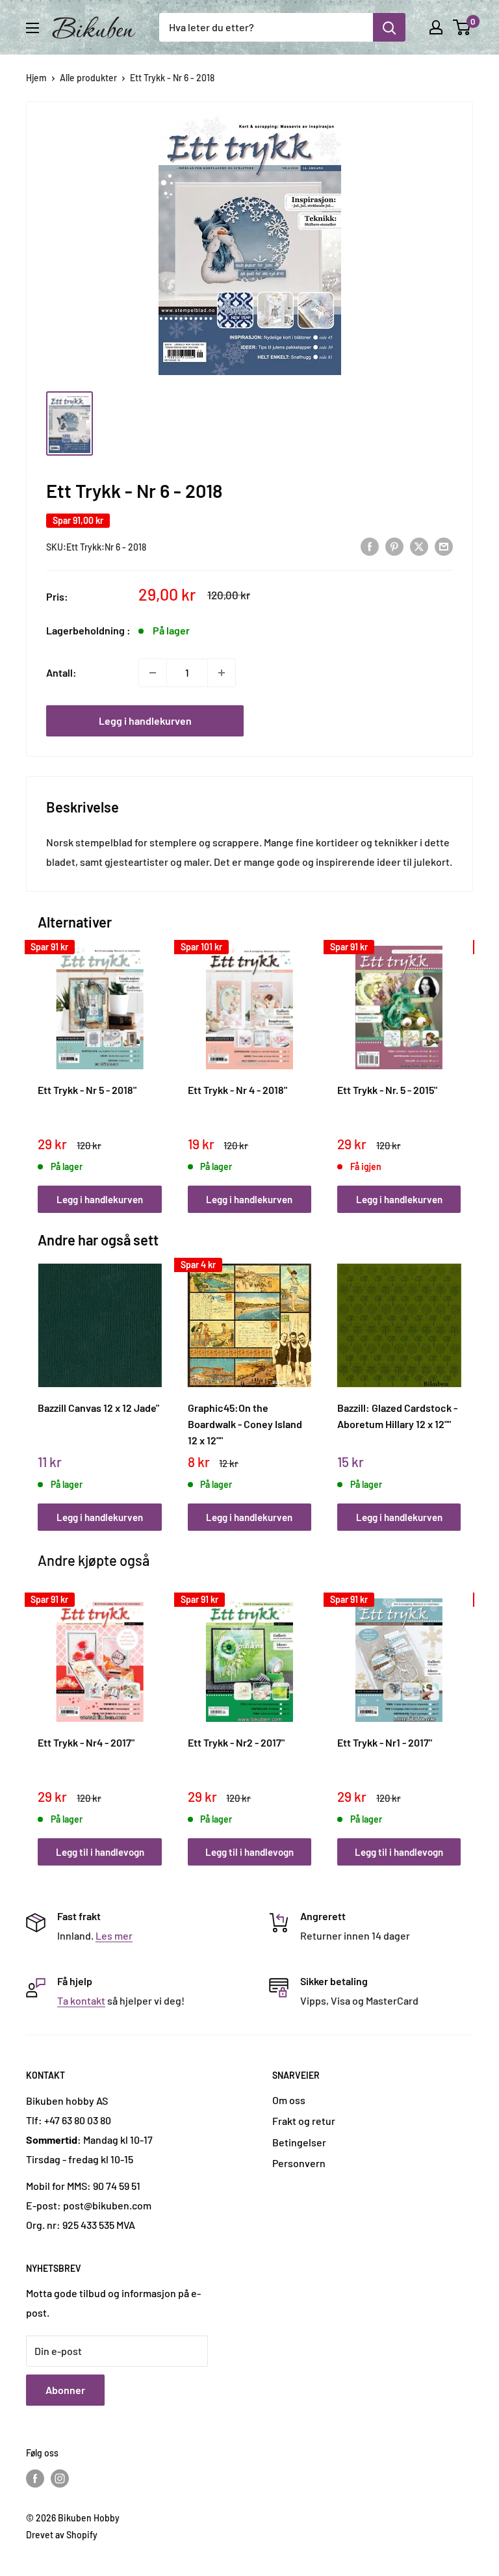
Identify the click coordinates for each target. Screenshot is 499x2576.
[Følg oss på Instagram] (60, 2478)
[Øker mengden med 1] (222, 673)
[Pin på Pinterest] (394, 546)
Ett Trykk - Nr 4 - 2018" (237, 1090)
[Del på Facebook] (370, 546)
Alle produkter (88, 78)
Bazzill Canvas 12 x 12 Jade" (98, 1408)
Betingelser (299, 2142)
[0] (462, 27)
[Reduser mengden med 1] (153, 673)
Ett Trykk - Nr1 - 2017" (385, 1742)
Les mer (114, 1935)
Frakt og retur (304, 2121)
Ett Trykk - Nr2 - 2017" (236, 1742)
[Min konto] (436, 27)
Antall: (61, 672)
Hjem (36, 78)
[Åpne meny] (32, 28)
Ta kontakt (81, 2000)
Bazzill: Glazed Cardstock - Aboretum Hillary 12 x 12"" (397, 1416)
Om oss (289, 2100)
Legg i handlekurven (145, 721)
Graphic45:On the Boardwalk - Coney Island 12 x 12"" (245, 1424)
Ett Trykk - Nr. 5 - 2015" (387, 1090)
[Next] (458, 1066)
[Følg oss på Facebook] (35, 2478)
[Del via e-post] (444, 546)
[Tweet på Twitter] (419, 546)
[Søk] (389, 27)
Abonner (65, 2390)
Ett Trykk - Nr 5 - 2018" (87, 1090)
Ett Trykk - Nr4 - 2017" (86, 1742)
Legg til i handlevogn (100, 1852)
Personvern (299, 2163)
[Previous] (41, 1066)
